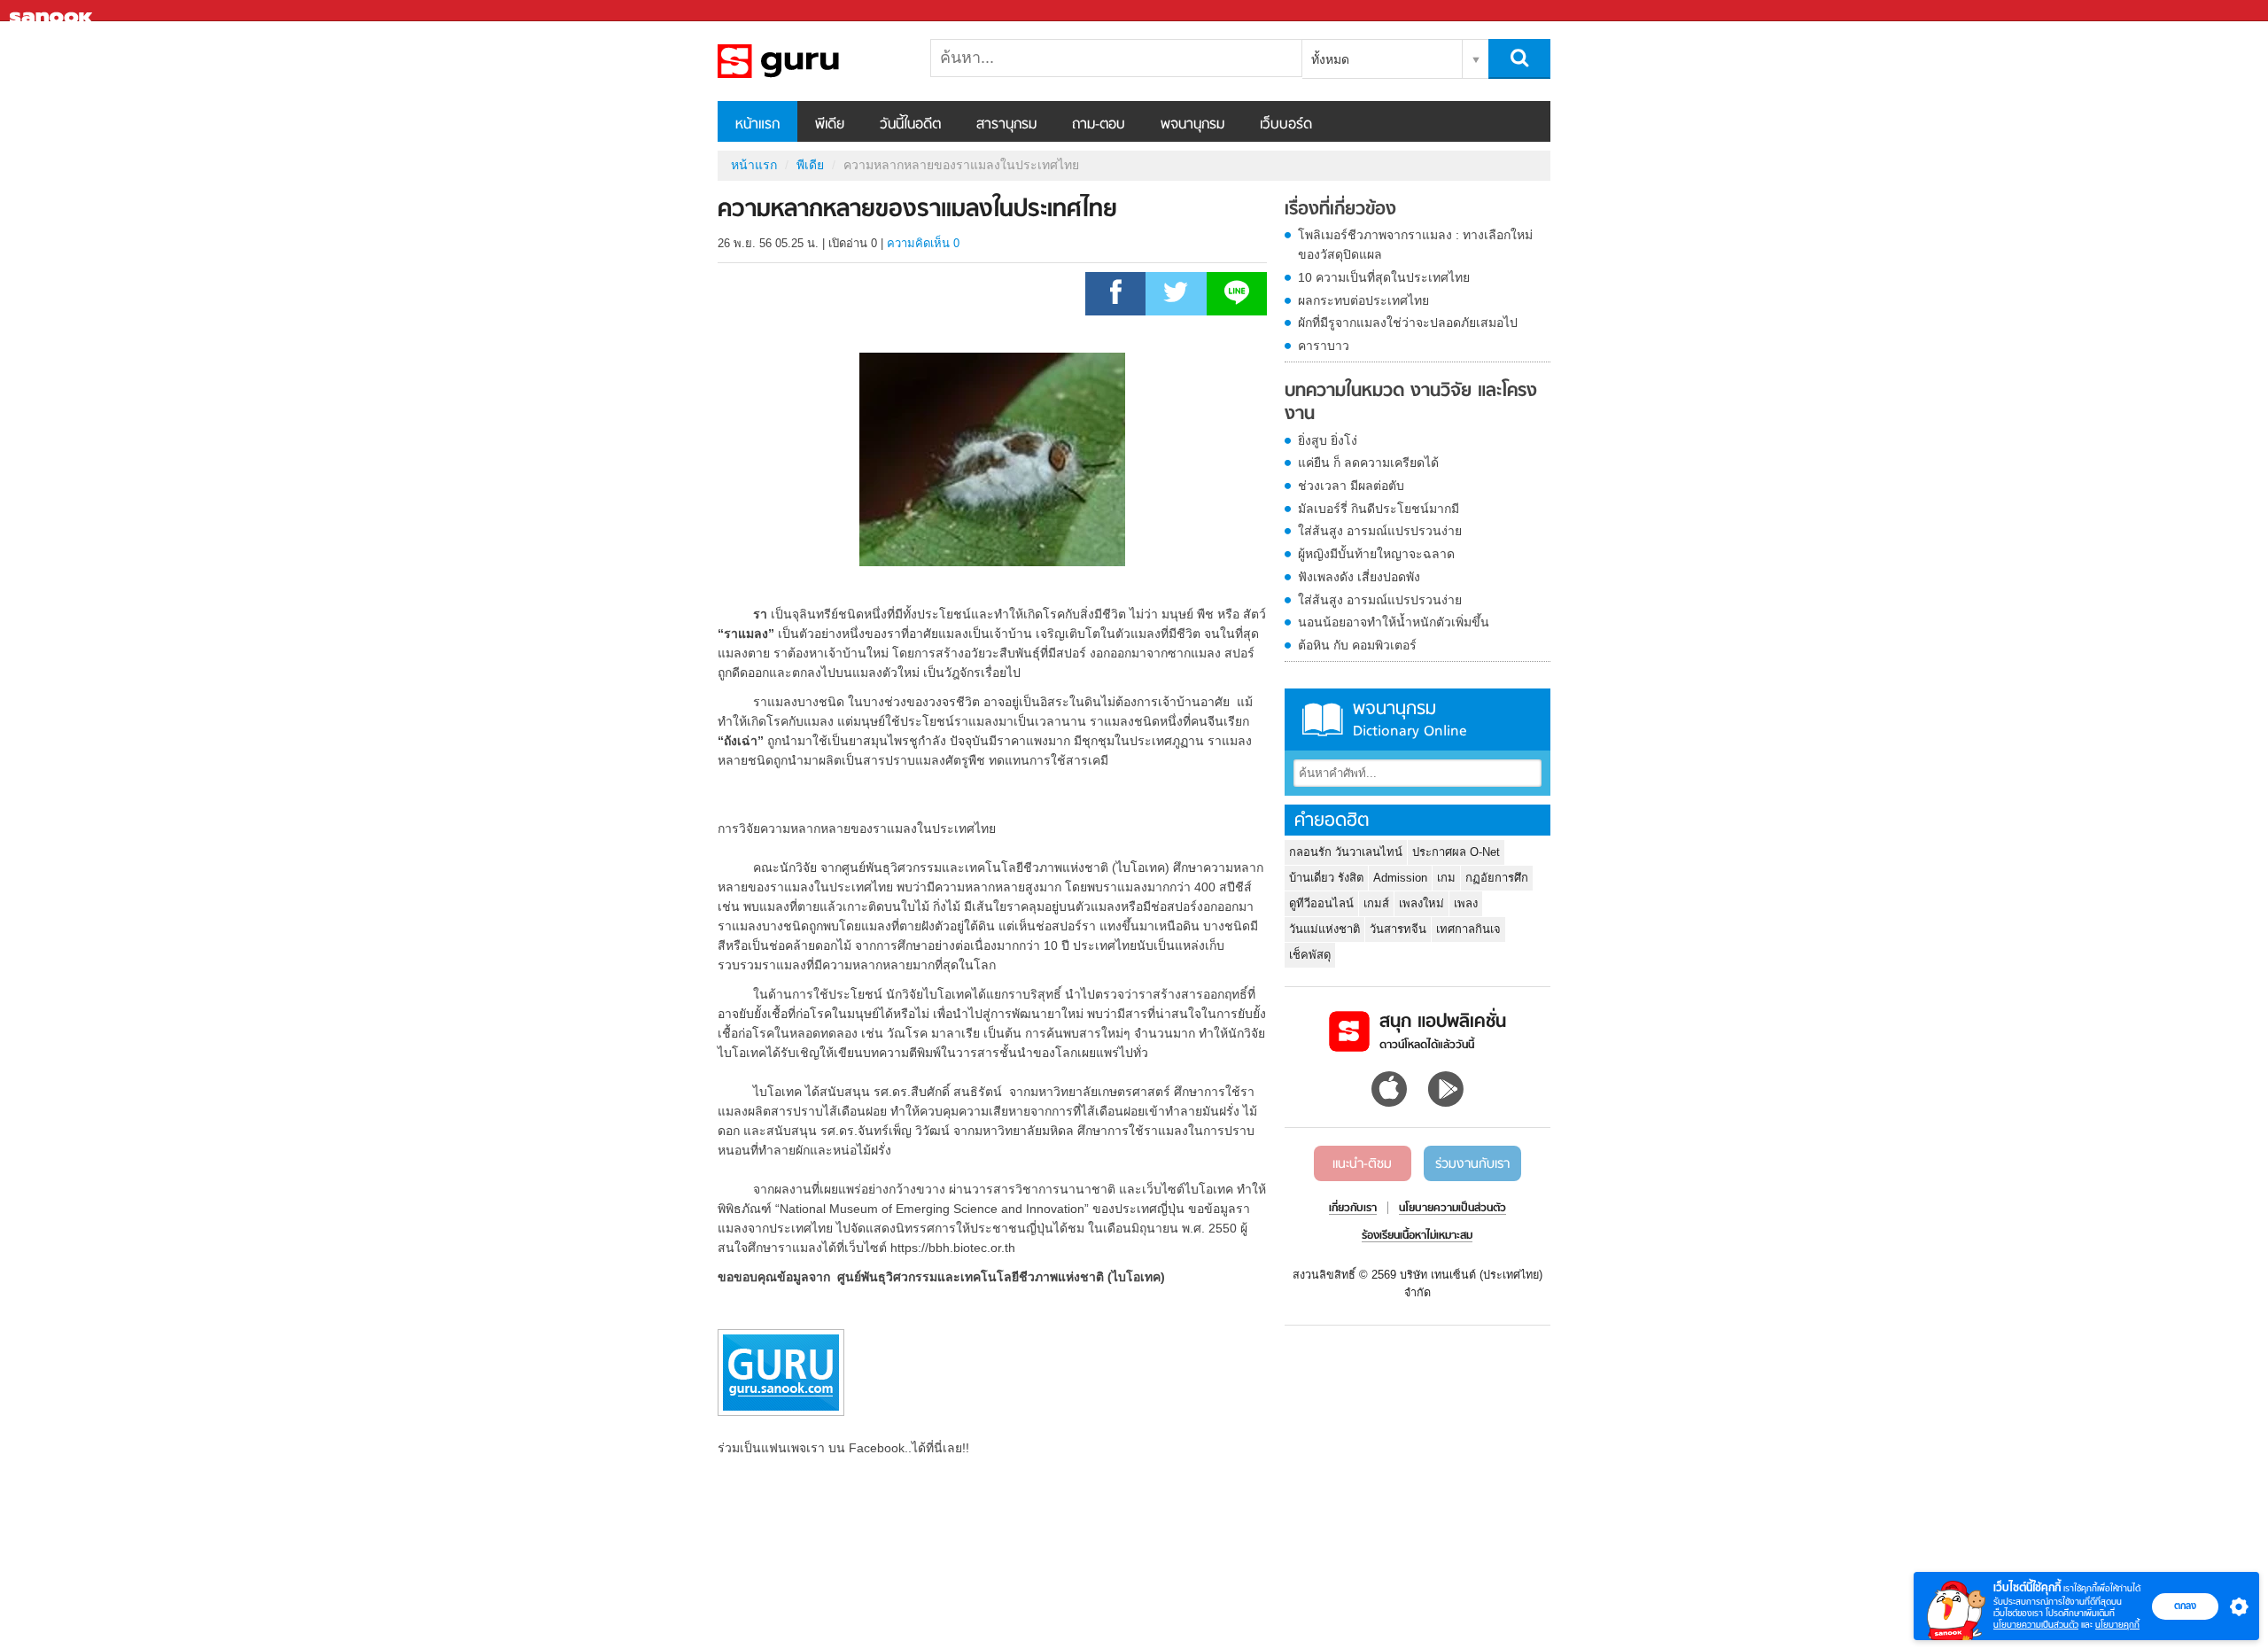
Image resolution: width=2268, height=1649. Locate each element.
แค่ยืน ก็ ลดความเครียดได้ (1368, 463)
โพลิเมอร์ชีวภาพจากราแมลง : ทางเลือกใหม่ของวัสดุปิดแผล (1415, 245)
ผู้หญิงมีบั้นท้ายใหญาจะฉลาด (1376, 554)
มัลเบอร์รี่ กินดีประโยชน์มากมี (1379, 509)
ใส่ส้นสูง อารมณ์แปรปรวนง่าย (1380, 531)
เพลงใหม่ (1421, 903)
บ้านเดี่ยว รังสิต (1326, 878)
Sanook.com (53, 11)
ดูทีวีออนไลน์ (1321, 903)
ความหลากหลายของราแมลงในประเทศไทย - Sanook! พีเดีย (811, 61)
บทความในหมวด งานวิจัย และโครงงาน (1411, 403)
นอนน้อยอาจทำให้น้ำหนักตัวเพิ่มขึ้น (1394, 622)
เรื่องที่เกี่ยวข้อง (1340, 210)
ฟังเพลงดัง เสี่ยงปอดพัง (1359, 577)
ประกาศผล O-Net (1456, 852)
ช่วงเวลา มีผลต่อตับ (1351, 486)
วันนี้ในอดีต (910, 125)
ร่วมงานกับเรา (1472, 1164)
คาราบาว (1324, 346)
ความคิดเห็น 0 (923, 243)
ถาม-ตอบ (1099, 125)
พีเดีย (830, 125)
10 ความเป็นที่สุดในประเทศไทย (1384, 277)
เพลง (1466, 903)
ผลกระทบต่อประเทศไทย (1363, 300)
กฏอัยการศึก (1497, 878)
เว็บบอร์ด (1286, 125)
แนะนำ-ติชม (1362, 1164)
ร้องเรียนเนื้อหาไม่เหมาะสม (1417, 1236)
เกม (1446, 878)
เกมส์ (1376, 903)
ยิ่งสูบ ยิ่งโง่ (1328, 440)
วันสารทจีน (1398, 929)
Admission (1400, 878)
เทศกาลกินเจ (1468, 929)
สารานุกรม (1006, 125)
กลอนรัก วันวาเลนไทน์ (1346, 852)
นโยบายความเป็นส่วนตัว (2036, 1625)
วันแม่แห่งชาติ (1324, 929)
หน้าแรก (757, 125)
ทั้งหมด (1330, 59)
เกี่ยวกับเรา (1353, 1209)
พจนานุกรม (1192, 125)
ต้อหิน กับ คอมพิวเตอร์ (1357, 645)
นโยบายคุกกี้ (2117, 1625)
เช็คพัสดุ (1310, 955)
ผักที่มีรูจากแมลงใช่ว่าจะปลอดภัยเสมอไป (1408, 323)
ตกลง (2185, 1606)
